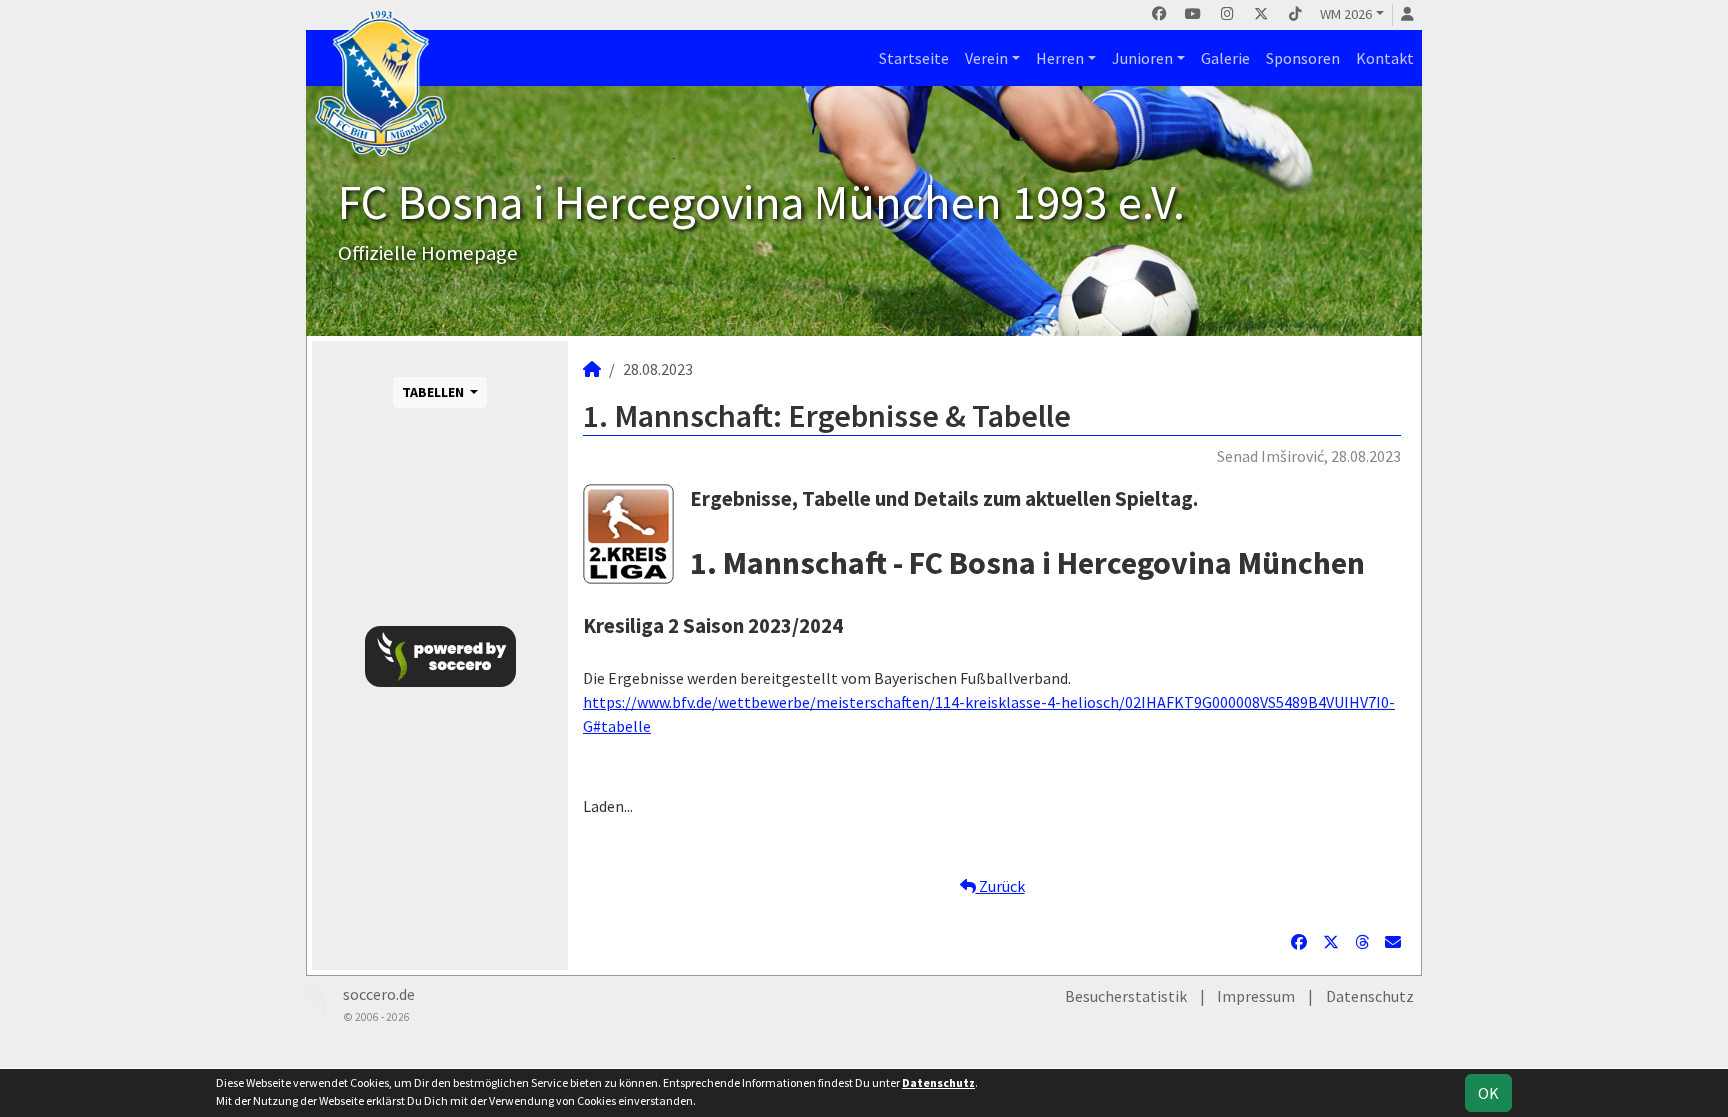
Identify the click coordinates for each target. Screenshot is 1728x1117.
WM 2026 (1346, 14)
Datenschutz (1370, 996)
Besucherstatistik (1126, 996)
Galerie (1225, 58)
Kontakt (1385, 58)
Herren (1060, 58)
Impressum (1256, 996)
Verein (986, 58)
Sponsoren (1303, 58)
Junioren (1142, 58)
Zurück (1000, 886)
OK (1488, 1093)
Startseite (914, 58)
